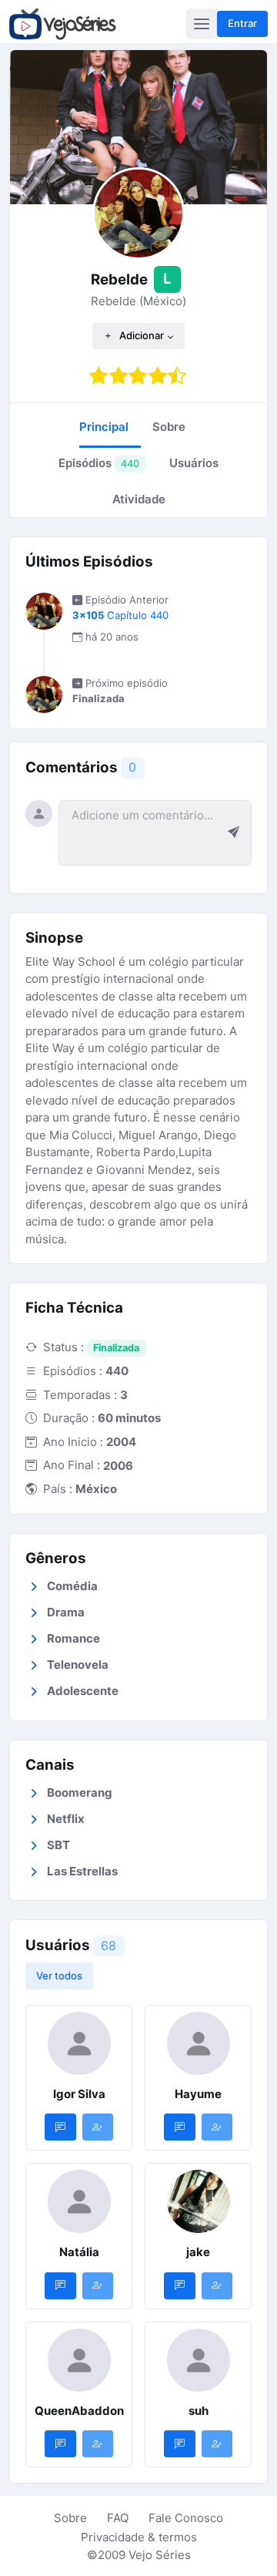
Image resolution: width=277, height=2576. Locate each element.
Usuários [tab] (194, 463)
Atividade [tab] (139, 499)
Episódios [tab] (99, 463)
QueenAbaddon (79, 2411)
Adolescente (83, 1691)
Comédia (72, 1586)
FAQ (118, 2518)
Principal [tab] (104, 427)
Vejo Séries (160, 2555)
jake (198, 2252)
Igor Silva (79, 2094)
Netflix (66, 1819)
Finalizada (116, 1348)
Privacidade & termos (139, 2537)
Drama (66, 1612)
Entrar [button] (242, 23)
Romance (73, 1638)
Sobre (70, 2518)
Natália (79, 2252)
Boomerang (80, 1792)
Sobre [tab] (169, 427)
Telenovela (78, 1665)
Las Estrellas (82, 1871)
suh (199, 2411)
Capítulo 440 (120, 615)
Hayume (198, 2094)
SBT (58, 1845)
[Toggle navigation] (202, 24)
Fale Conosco (186, 2518)
